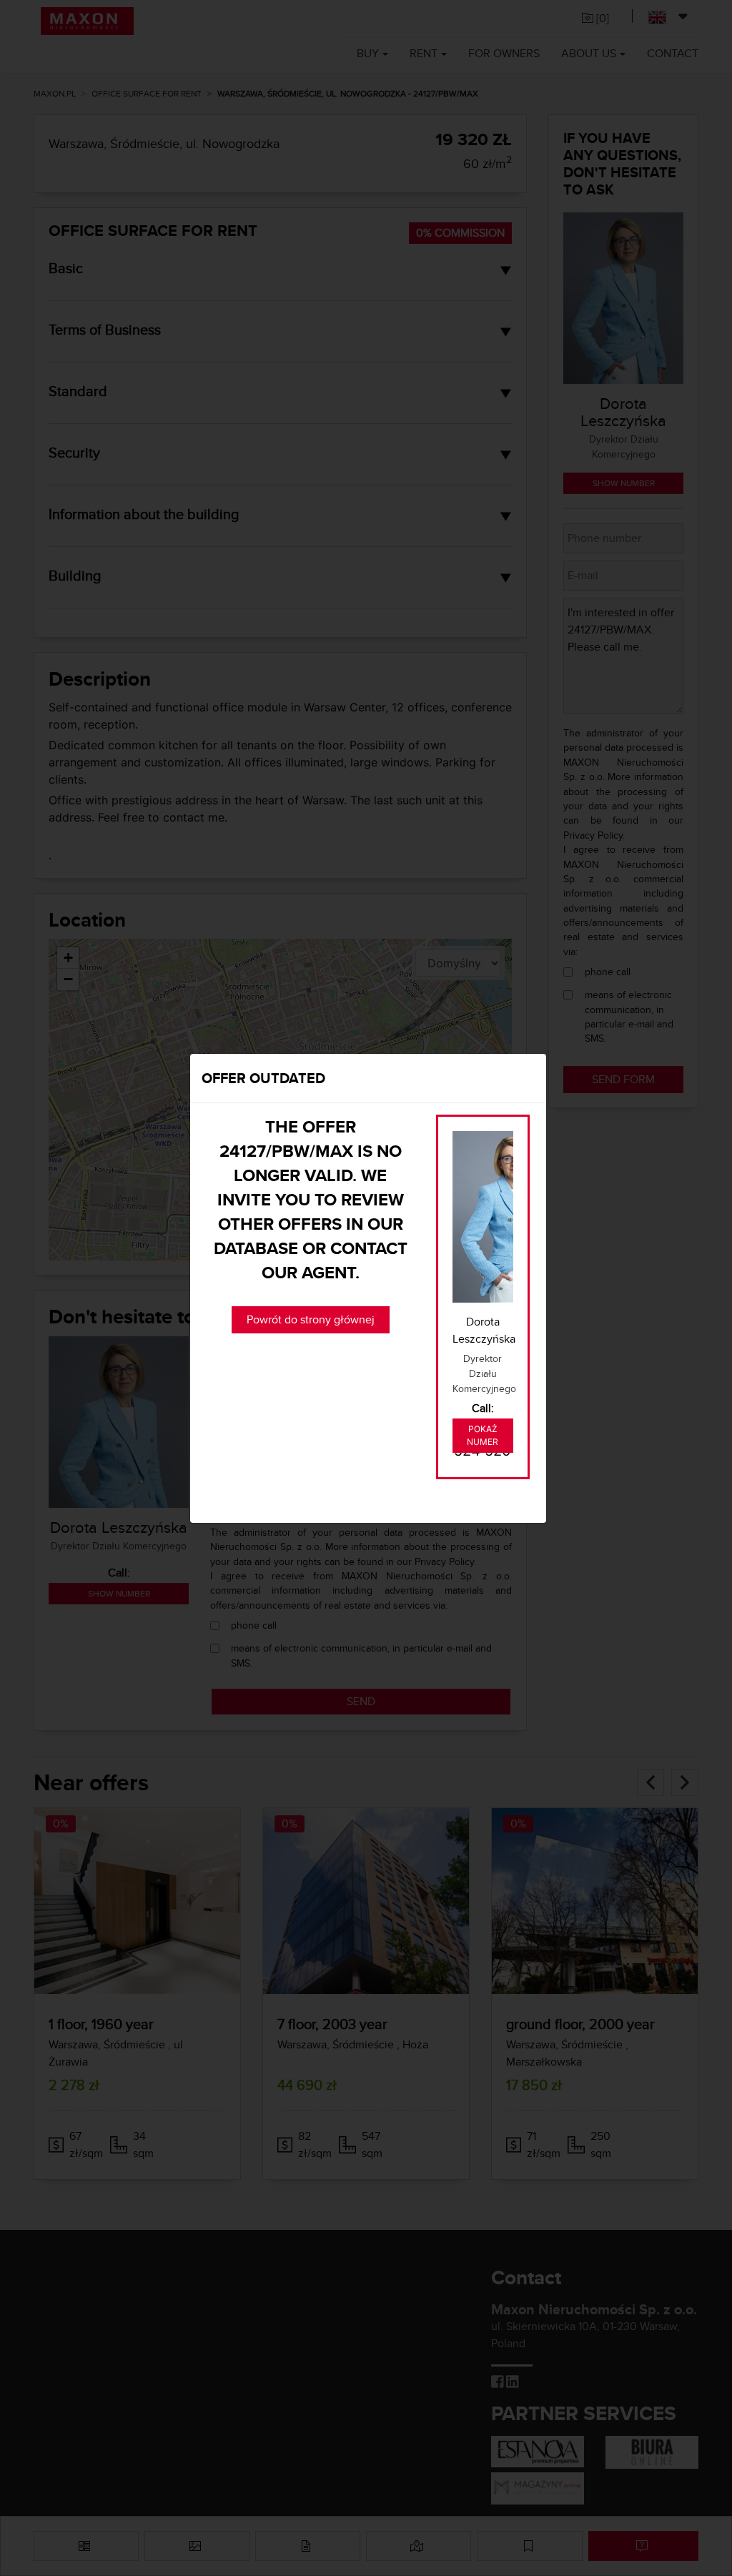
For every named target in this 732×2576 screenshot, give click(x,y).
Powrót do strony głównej (311, 1319)
